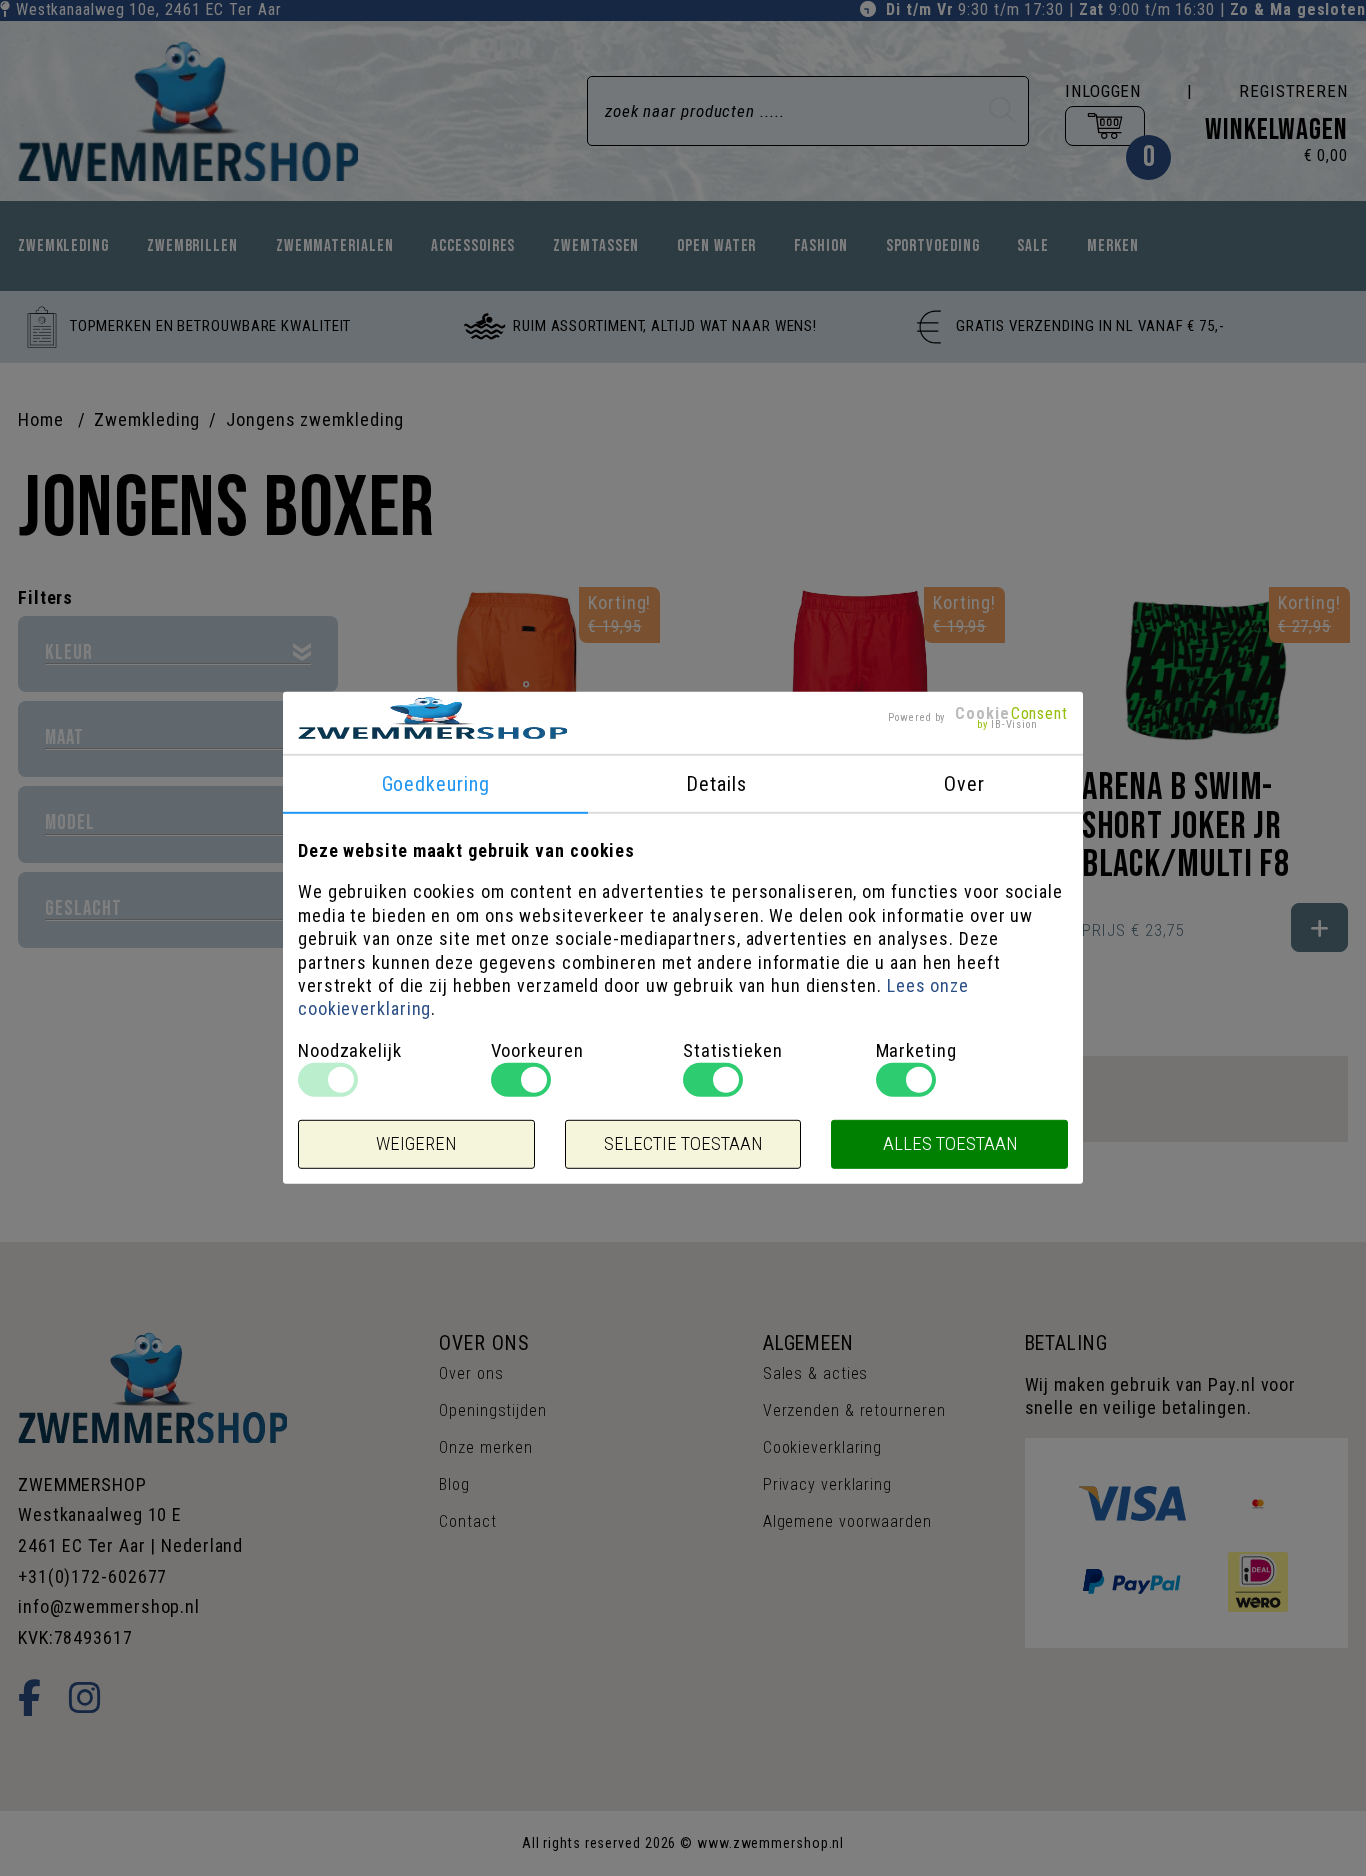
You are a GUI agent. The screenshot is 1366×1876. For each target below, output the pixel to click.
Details (716, 784)
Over (964, 784)
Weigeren (416, 1144)
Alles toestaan (950, 1144)
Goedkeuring (436, 784)
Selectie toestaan (683, 1144)
